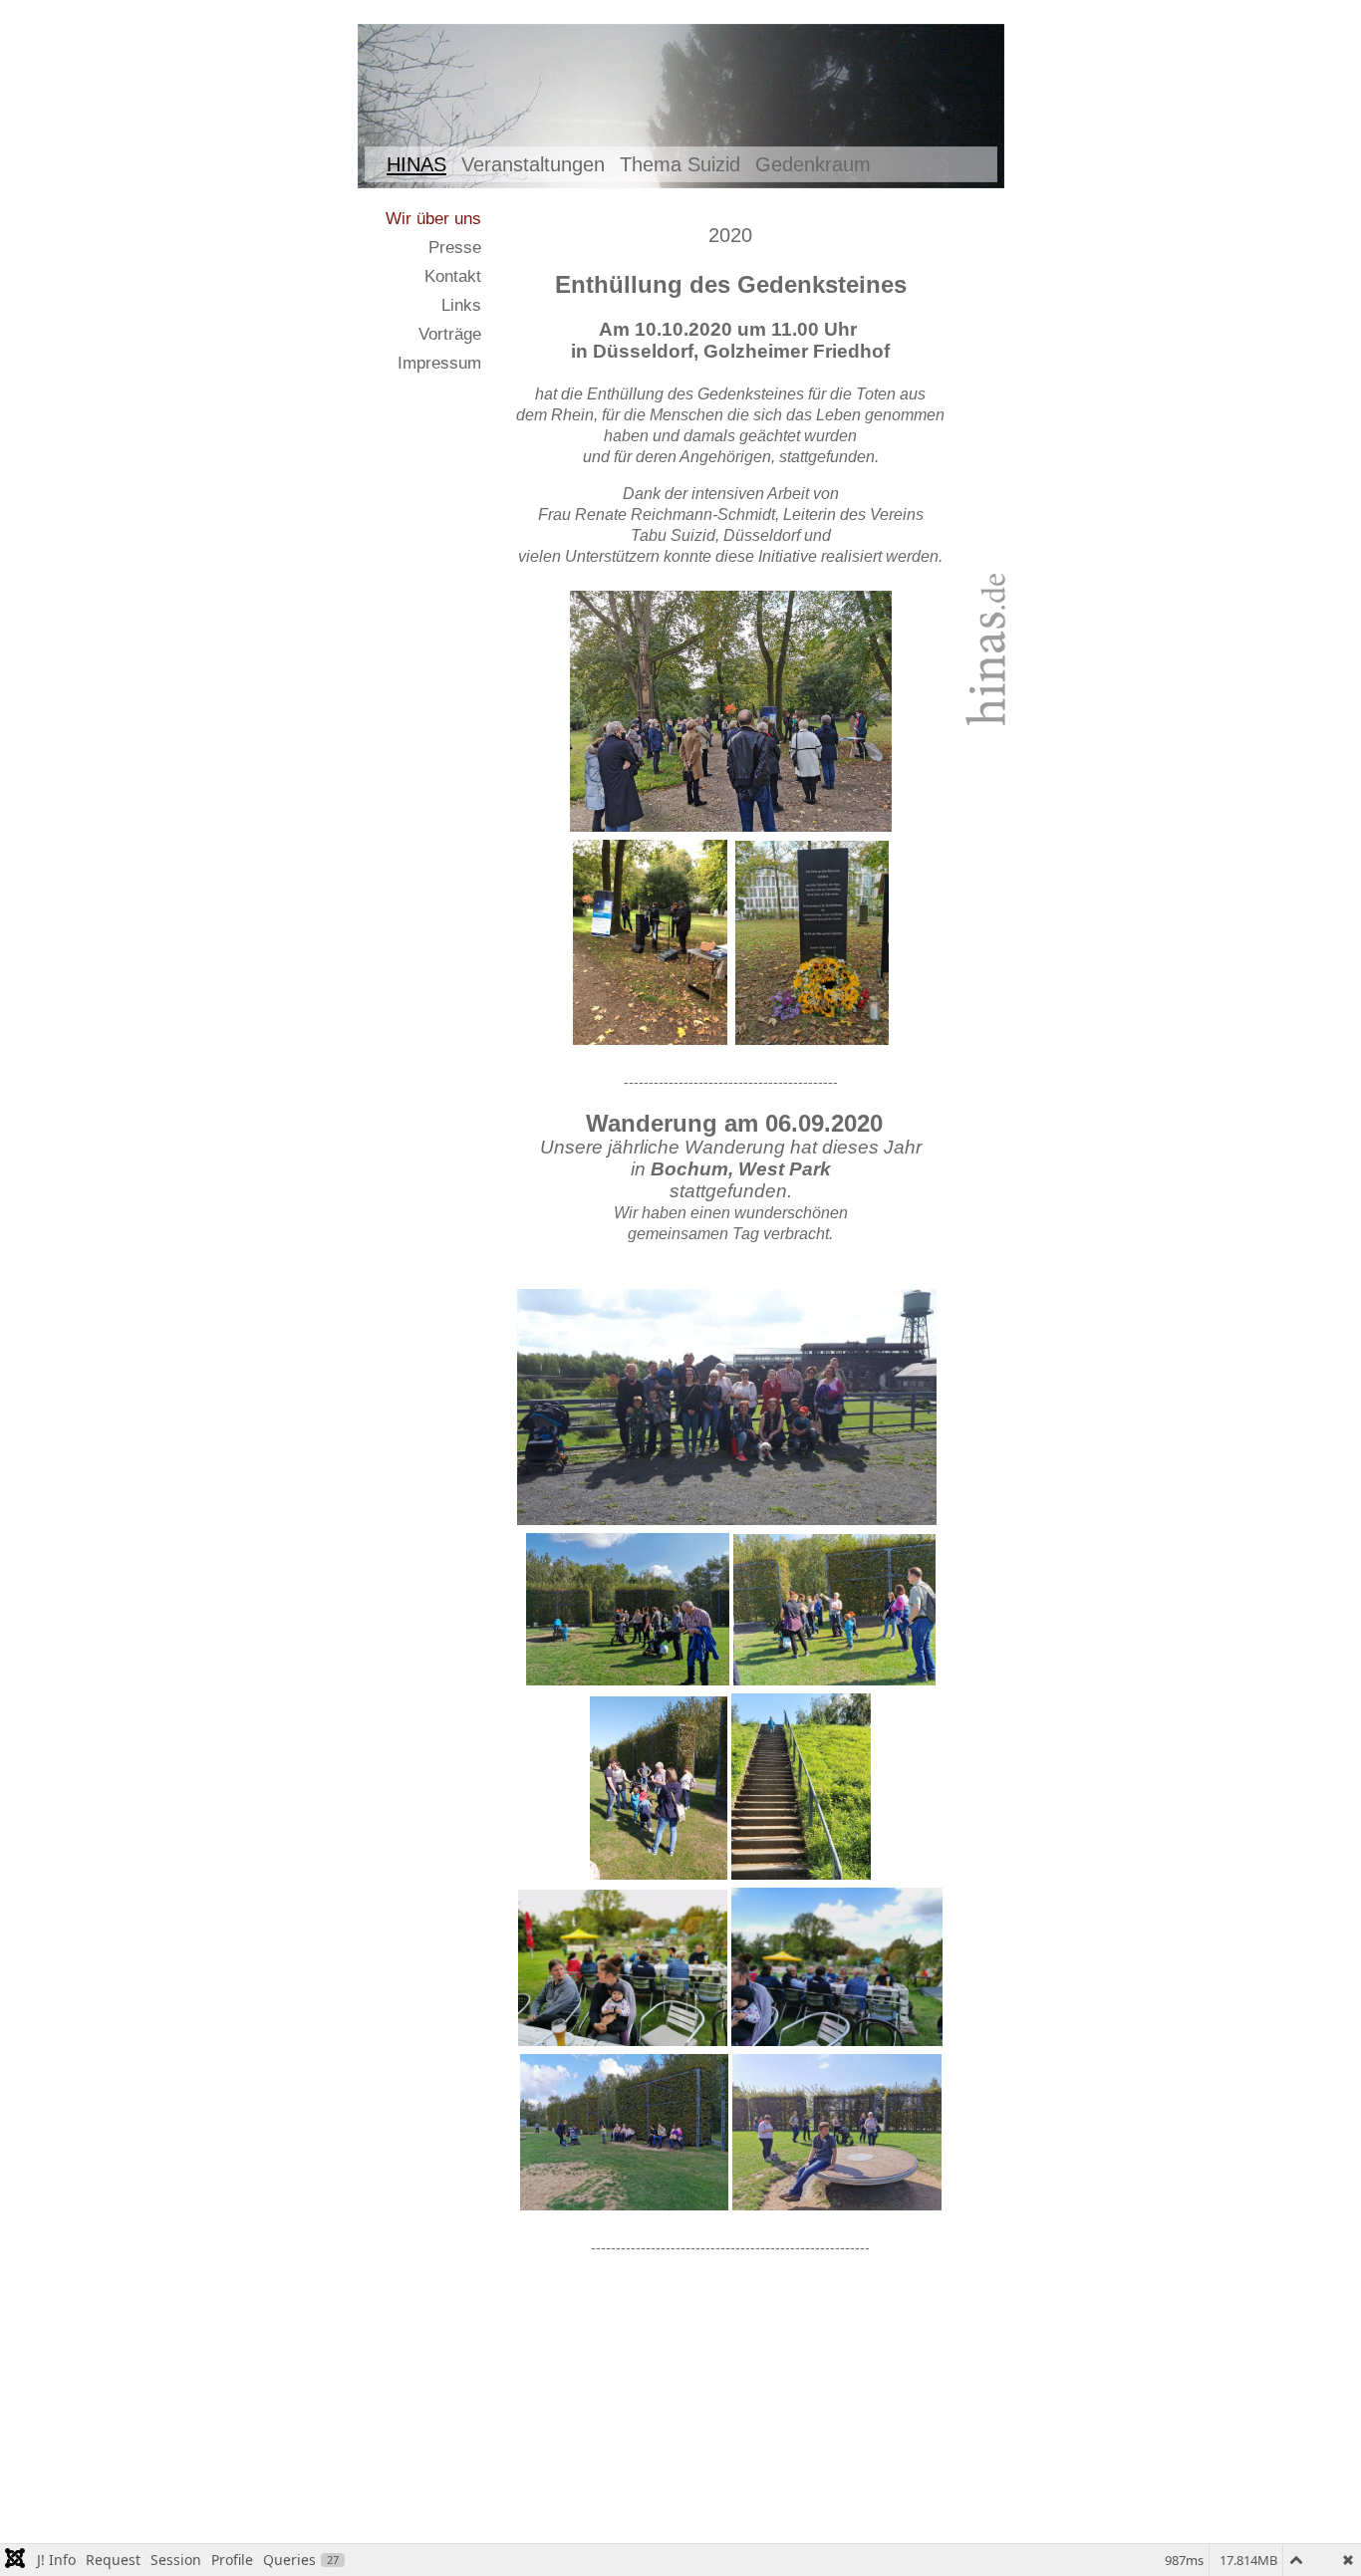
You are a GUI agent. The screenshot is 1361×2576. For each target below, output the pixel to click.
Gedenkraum (813, 164)
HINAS (416, 164)
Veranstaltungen (533, 164)
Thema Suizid (680, 164)
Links (461, 305)
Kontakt (453, 276)
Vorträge (450, 334)
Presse (455, 248)
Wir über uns (433, 219)
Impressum (439, 363)
